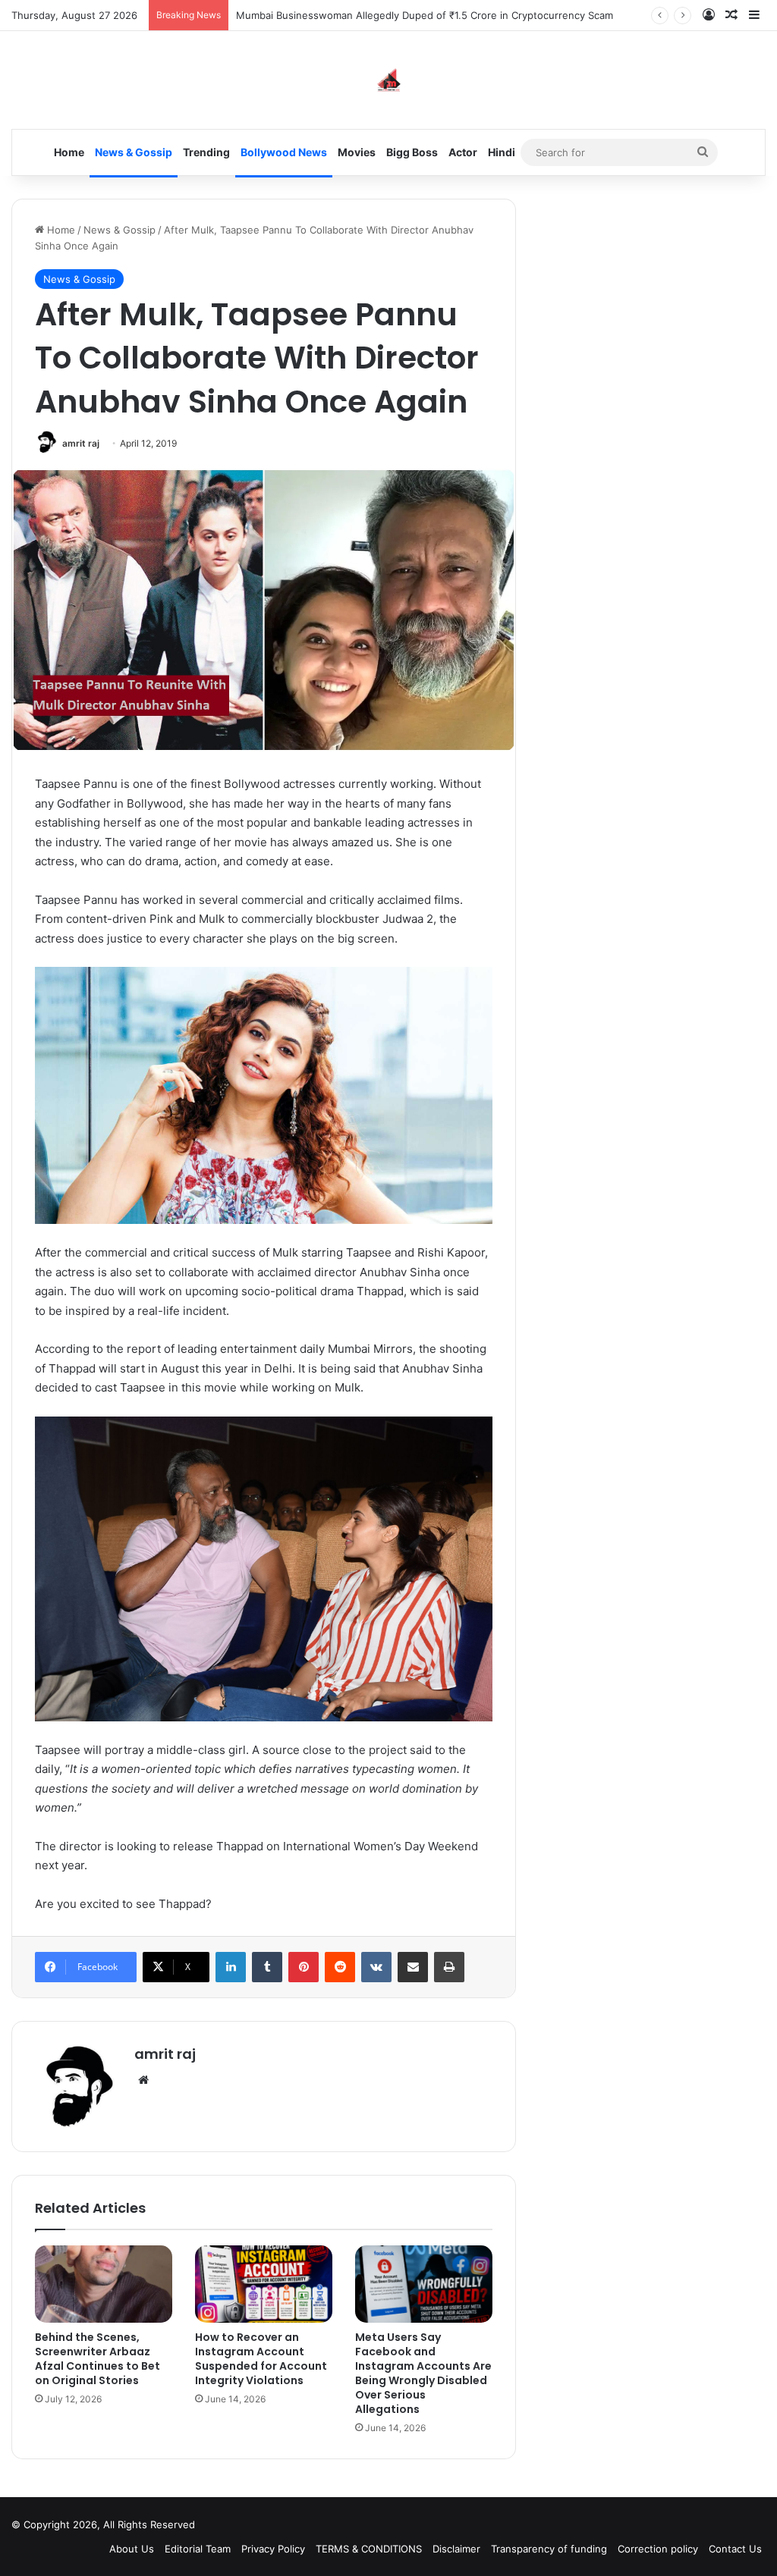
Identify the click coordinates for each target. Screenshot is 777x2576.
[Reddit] (340, 1967)
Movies (357, 152)
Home (69, 152)
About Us (132, 2549)
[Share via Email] (413, 1967)
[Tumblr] (267, 1967)
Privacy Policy (273, 2549)
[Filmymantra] (389, 80)
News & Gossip (134, 152)
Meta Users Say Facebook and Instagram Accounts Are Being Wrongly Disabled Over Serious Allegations (423, 2373)
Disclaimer (456, 2549)
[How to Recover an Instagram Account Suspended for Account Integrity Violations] (264, 2284)
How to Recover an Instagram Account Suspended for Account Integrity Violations (261, 2359)
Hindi (502, 152)
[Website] (143, 2080)
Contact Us (735, 2549)
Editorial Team (198, 2549)
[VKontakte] (376, 1967)
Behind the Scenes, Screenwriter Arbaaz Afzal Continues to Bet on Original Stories (98, 2359)
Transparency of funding (549, 2549)
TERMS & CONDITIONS (369, 2549)
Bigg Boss (412, 152)
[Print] (449, 1967)
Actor (463, 152)
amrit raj (81, 443)
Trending (206, 152)
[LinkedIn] (231, 1967)
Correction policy (658, 2549)
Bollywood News (284, 152)
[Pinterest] (304, 1967)
